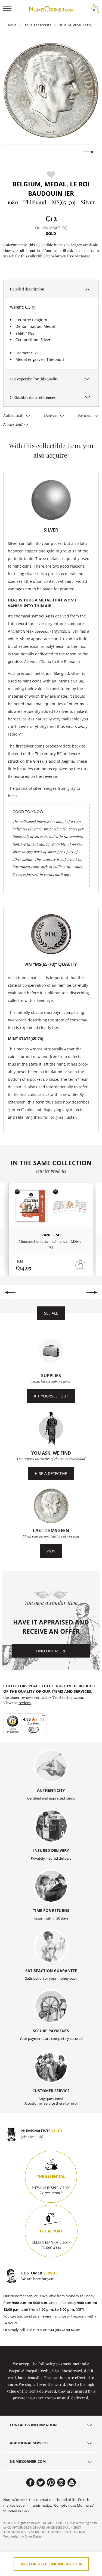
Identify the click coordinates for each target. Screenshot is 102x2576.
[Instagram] (61, 2483)
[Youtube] (72, 2483)
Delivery (52, 415)
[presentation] (13, 152)
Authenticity (14, 415)
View (51, 1551)
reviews (25, 1703)
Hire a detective (51, 1473)
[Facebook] (30, 2483)
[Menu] (44, 1717)
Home (12, 25)
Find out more (51, 1651)
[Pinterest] (51, 2483)
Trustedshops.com (68, 1697)
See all (51, 1313)
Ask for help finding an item (51, 2564)
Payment (86, 415)
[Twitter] (41, 2483)
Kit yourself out (51, 1396)
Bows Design (34, 2536)
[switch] (34, 1730)
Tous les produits (38, 25)
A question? (13, 424)
